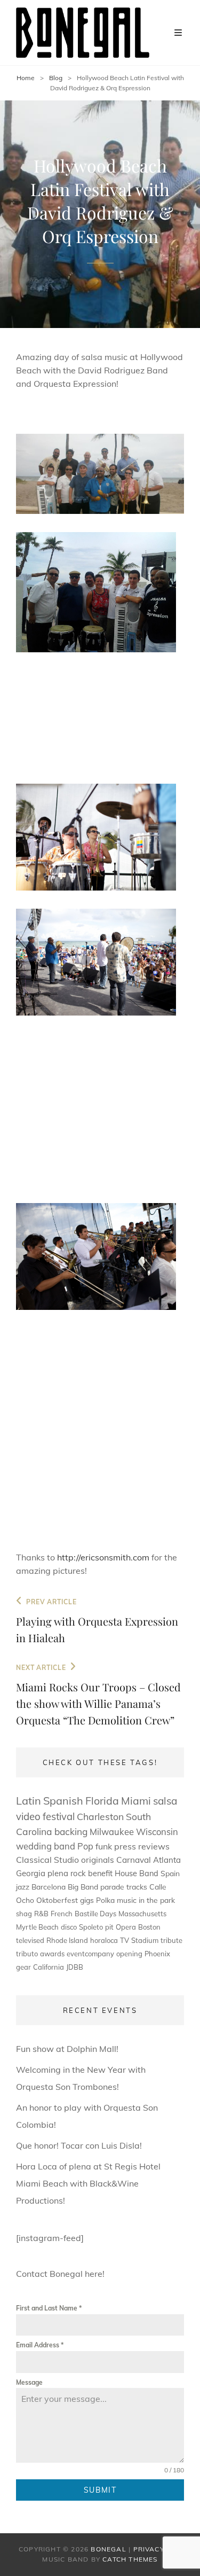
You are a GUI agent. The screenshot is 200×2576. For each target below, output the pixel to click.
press (125, 1846)
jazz (23, 1887)
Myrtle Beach (37, 1927)
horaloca (104, 1940)
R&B (41, 1914)
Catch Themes (130, 2559)
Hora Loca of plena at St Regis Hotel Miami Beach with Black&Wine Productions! (88, 2183)
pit (109, 1927)
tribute (171, 1940)
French (62, 1914)
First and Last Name (49, 2308)
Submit (100, 2490)
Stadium (145, 1940)
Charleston (100, 1816)
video (28, 1816)
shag (24, 1914)
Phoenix (157, 1954)
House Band (137, 1873)
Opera (126, 1927)
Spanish (63, 1801)
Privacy (149, 2549)
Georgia (31, 1873)
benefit (100, 1873)
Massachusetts (142, 1914)
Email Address (40, 2345)
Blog (56, 78)
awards (52, 1954)
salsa (165, 1801)
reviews (154, 1846)
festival (59, 1816)
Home (26, 78)
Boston (149, 1927)
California (49, 1967)
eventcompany (90, 1954)
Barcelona (49, 1887)
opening (129, 1954)
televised (30, 1940)
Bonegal (108, 2549)
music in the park (146, 1900)
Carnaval (134, 1860)
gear (23, 1967)
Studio (66, 1860)
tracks (137, 1887)
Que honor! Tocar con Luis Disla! (79, 2145)
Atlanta (167, 1860)
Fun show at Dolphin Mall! (67, 2049)
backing (71, 1832)
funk (104, 1846)
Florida (102, 1801)
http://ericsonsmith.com (103, 1557)
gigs (87, 1900)
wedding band (46, 1846)
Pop (85, 1846)
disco (69, 1927)
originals (98, 1860)
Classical (34, 1860)
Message (29, 2382)
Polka (105, 1900)
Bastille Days (95, 1914)
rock (78, 1873)
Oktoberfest (57, 1900)
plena (58, 1873)
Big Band (83, 1887)
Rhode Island (67, 1940)
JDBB (75, 1967)
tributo (27, 1954)
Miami (136, 1801)
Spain (170, 1873)
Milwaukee (112, 1832)
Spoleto (91, 1927)
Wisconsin (157, 1832)
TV (125, 1940)
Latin (29, 1801)
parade (112, 1887)
